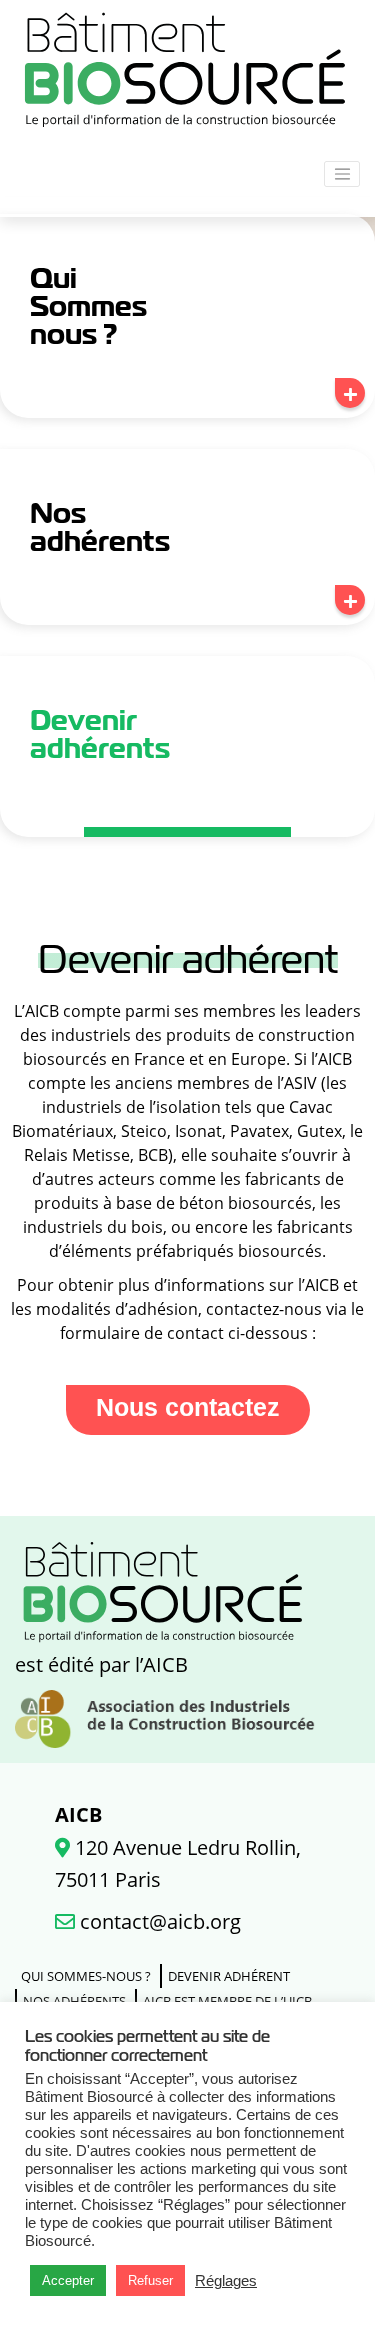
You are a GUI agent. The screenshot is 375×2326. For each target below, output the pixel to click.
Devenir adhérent (229, 1976)
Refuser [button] (150, 2280)
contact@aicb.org (158, 1921)
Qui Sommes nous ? (88, 306)
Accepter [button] (68, 2280)
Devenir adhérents (100, 734)
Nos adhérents (100, 527)
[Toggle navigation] (342, 174)
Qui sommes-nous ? (86, 1976)
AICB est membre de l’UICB (227, 2001)
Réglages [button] (226, 2281)
